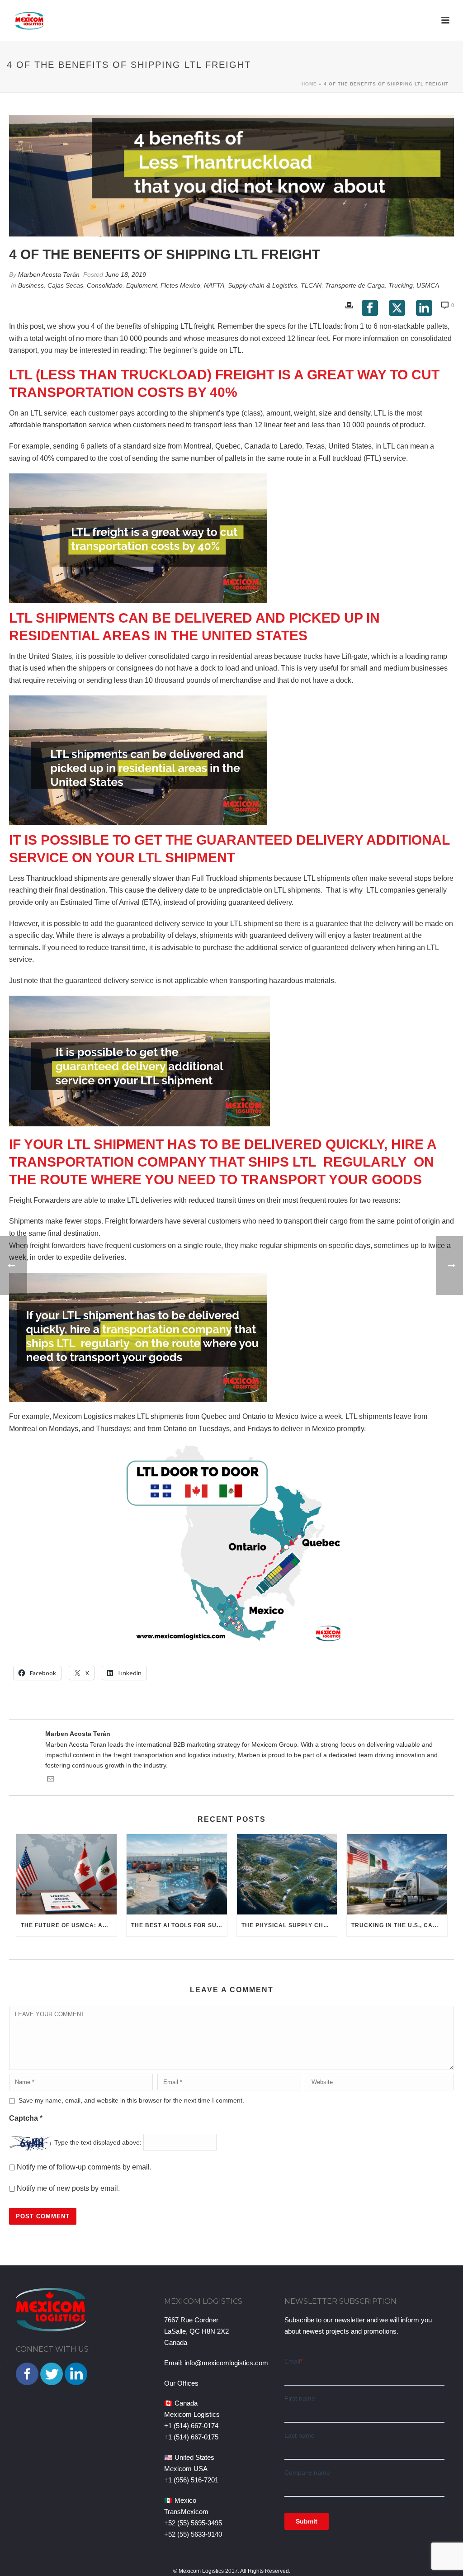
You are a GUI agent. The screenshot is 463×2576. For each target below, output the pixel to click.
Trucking (401, 285)
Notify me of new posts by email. (68, 2188)
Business (31, 285)
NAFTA (214, 285)
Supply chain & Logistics (262, 285)
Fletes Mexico (180, 285)
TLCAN (311, 285)
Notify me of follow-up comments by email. (84, 2167)
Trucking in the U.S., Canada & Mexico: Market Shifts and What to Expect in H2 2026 (399, 1925)
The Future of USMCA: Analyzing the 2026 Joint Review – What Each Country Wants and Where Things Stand (69, 1925)
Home (309, 84)
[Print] (349, 305)
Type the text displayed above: (98, 2142)
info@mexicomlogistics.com (226, 2363)
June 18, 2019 (125, 274)
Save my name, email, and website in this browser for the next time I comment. (131, 2100)
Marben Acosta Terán (49, 274)
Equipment (142, 285)
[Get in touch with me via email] (51, 1780)
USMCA (428, 285)
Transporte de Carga (355, 285)
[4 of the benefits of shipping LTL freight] (231, 176)
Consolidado (105, 285)
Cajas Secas (65, 285)
